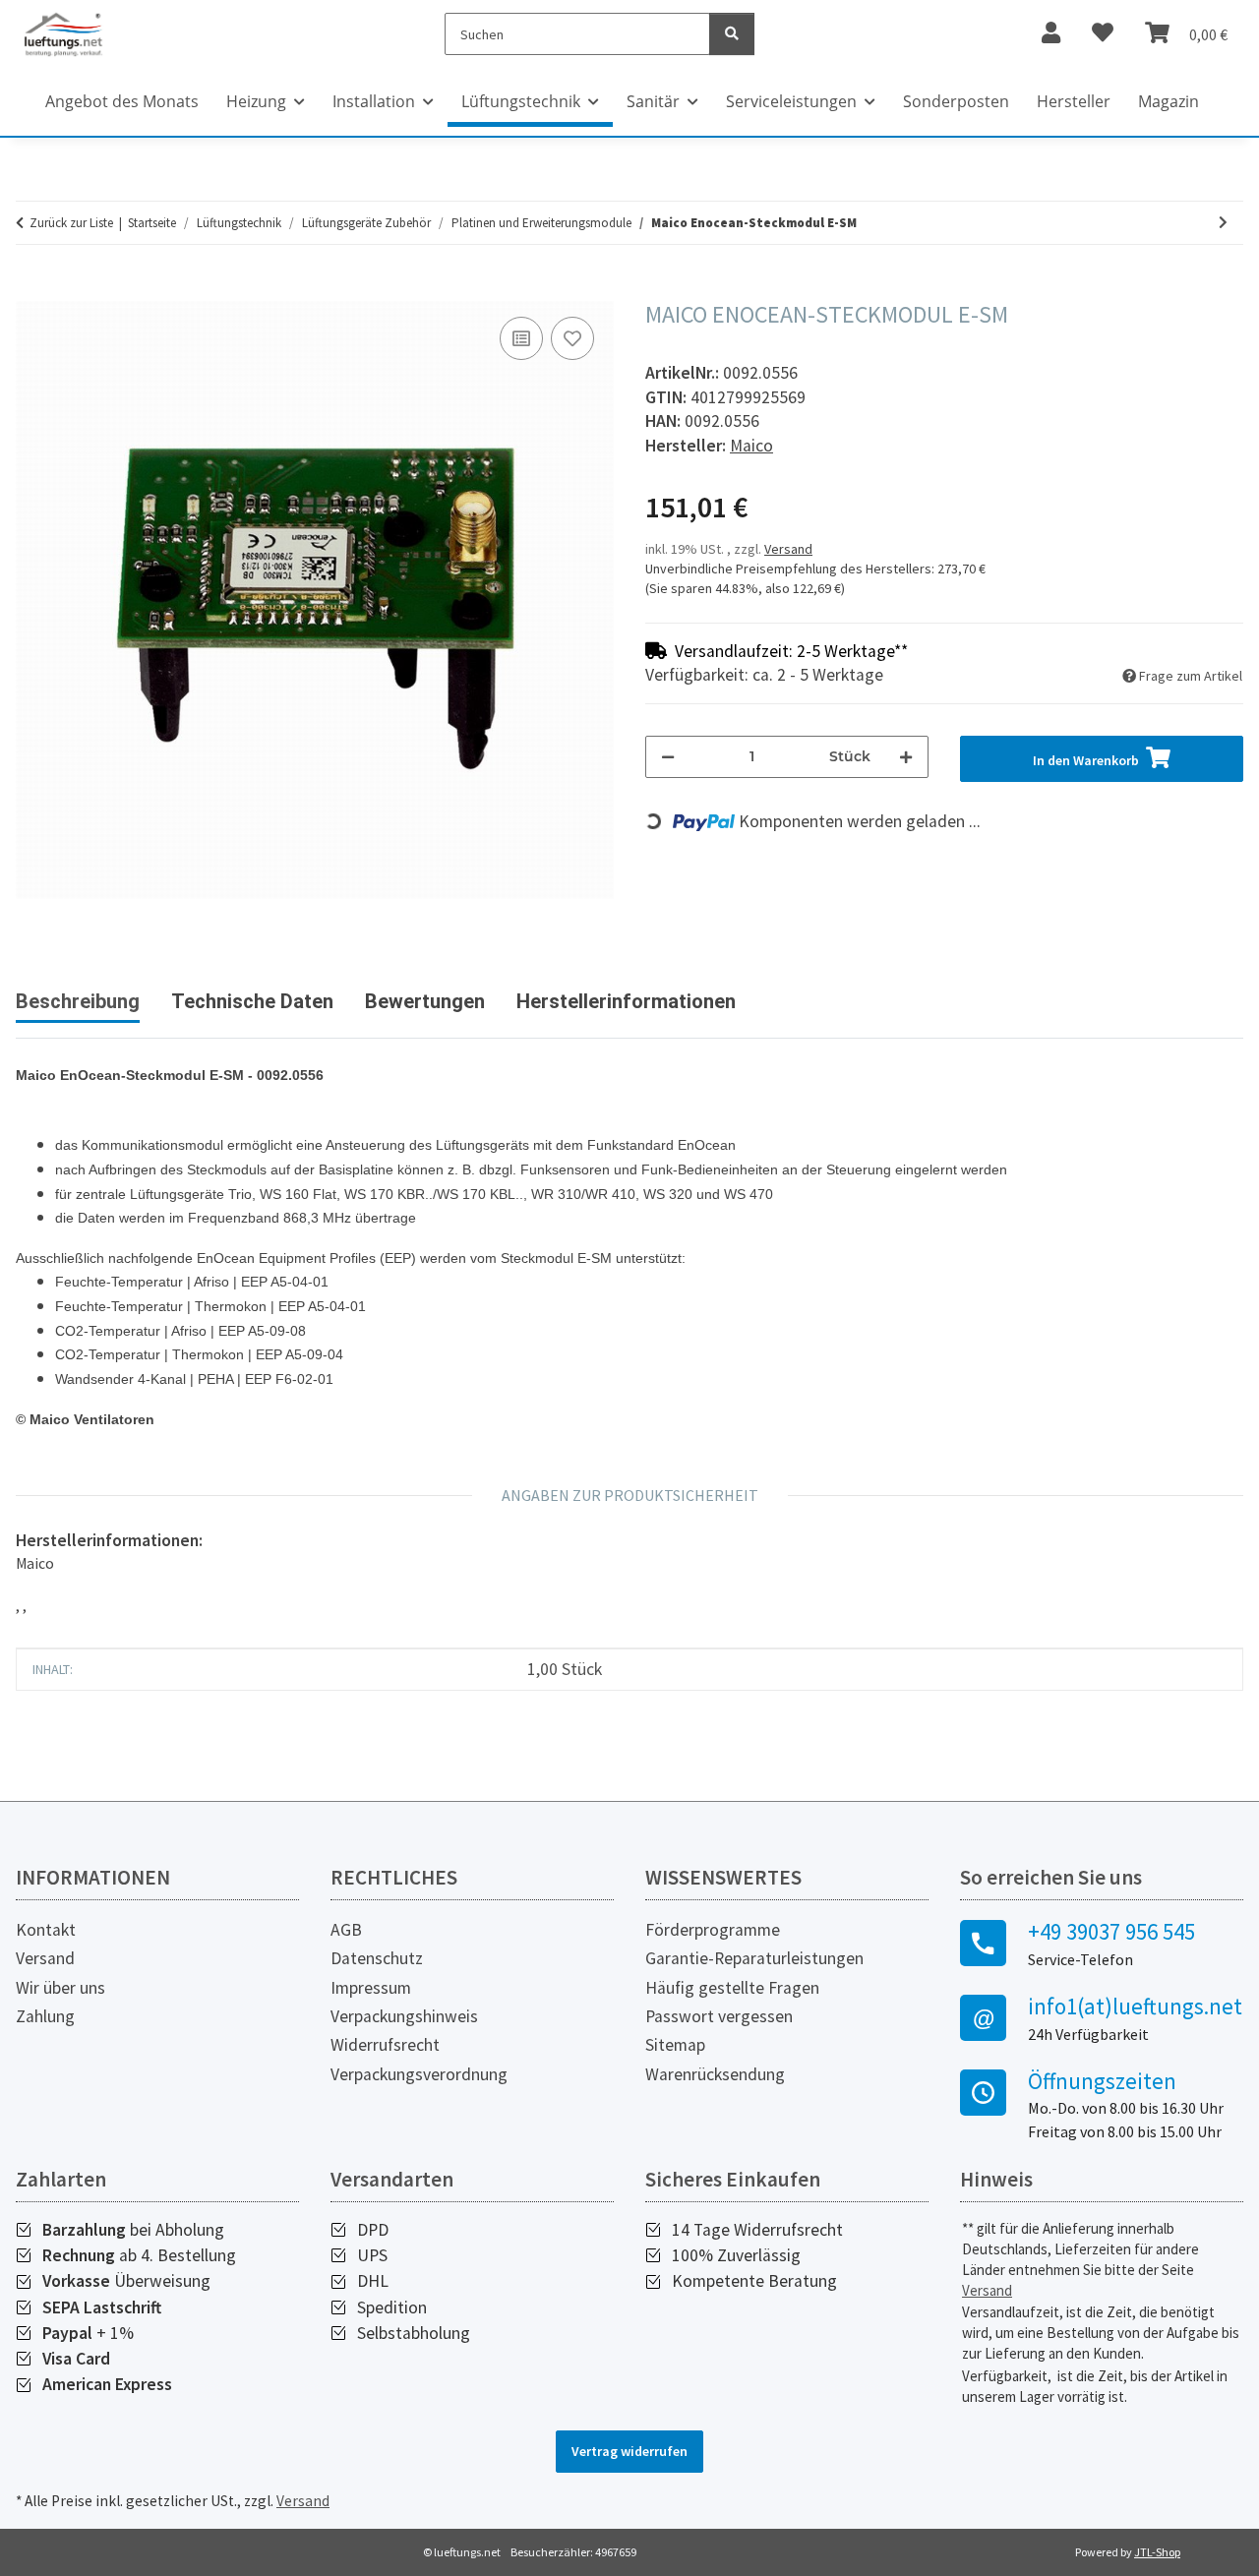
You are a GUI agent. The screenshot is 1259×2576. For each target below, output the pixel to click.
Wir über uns (60, 1988)
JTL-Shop (1157, 2552)
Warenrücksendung (715, 2074)
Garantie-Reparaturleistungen (754, 1958)
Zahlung (45, 2016)
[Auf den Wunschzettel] (572, 338)
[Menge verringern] (668, 757)
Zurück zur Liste (71, 223)
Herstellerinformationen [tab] (626, 1001)
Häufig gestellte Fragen (732, 1988)
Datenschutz (377, 1958)
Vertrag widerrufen (629, 2451)
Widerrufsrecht (385, 2045)
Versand (788, 549)
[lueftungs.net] (63, 34)
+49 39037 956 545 (1111, 1932)
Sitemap (675, 2045)
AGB (346, 1930)
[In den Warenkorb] (31, 290)
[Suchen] (732, 34)
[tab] (252, 1009)
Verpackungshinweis (404, 2016)
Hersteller (1074, 101)
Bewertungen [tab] (425, 1001)
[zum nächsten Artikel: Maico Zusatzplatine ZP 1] (1223, 223)
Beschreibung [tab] (78, 1001)
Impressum (371, 1988)
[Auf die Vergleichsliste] (521, 338)
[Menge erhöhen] (906, 757)
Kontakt (46, 1930)
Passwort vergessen (719, 2016)
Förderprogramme (713, 1930)
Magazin (1169, 101)
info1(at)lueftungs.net (1135, 2007)
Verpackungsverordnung (419, 2074)
